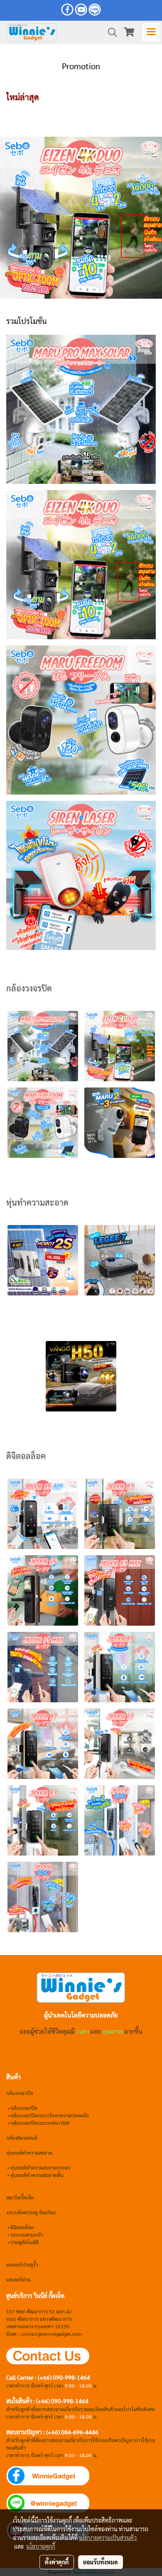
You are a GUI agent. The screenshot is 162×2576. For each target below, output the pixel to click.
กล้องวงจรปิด (24, 2108)
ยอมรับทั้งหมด (101, 2562)
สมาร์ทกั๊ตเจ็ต (20, 2197)
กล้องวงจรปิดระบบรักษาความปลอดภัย (50, 2115)
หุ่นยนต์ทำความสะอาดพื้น (37, 2175)
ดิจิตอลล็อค (22, 2227)
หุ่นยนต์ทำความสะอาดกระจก (40, 2168)
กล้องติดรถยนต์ (22, 2138)
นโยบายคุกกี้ (41, 2546)
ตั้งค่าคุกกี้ (57, 2562)
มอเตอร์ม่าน (18, 2279)
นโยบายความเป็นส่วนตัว (108, 2537)
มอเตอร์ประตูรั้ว (22, 2264)
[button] (110, 32)
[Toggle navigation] (151, 32)
